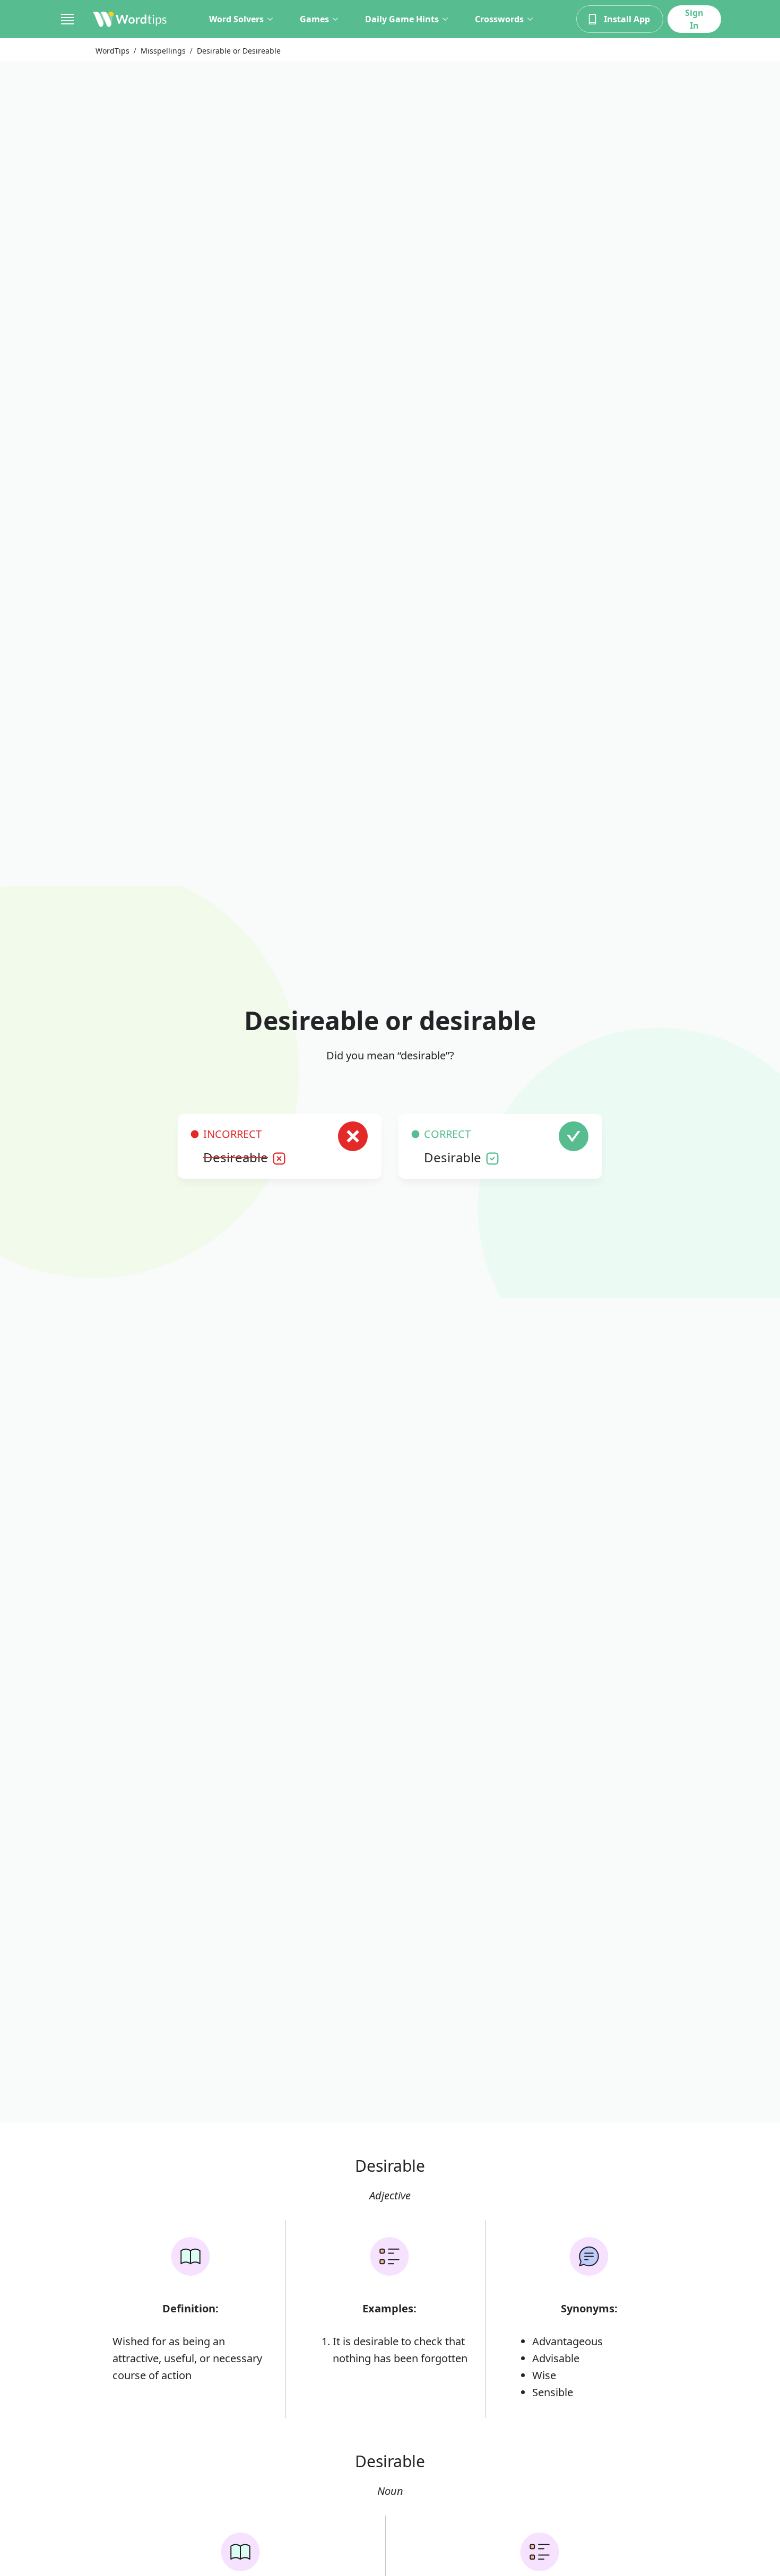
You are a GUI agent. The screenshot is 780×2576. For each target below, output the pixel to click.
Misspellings (163, 51)
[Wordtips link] (130, 19)
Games (314, 19)
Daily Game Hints (402, 19)
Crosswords (499, 19)
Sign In (694, 19)
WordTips (112, 51)
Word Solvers (236, 19)
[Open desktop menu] (67, 19)
